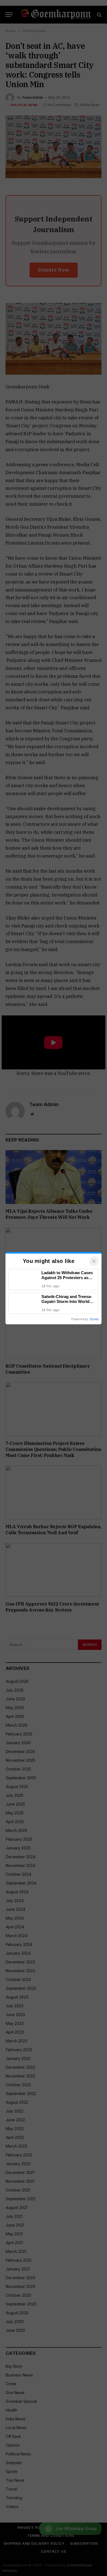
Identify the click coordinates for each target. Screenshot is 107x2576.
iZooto (94, 1319)
